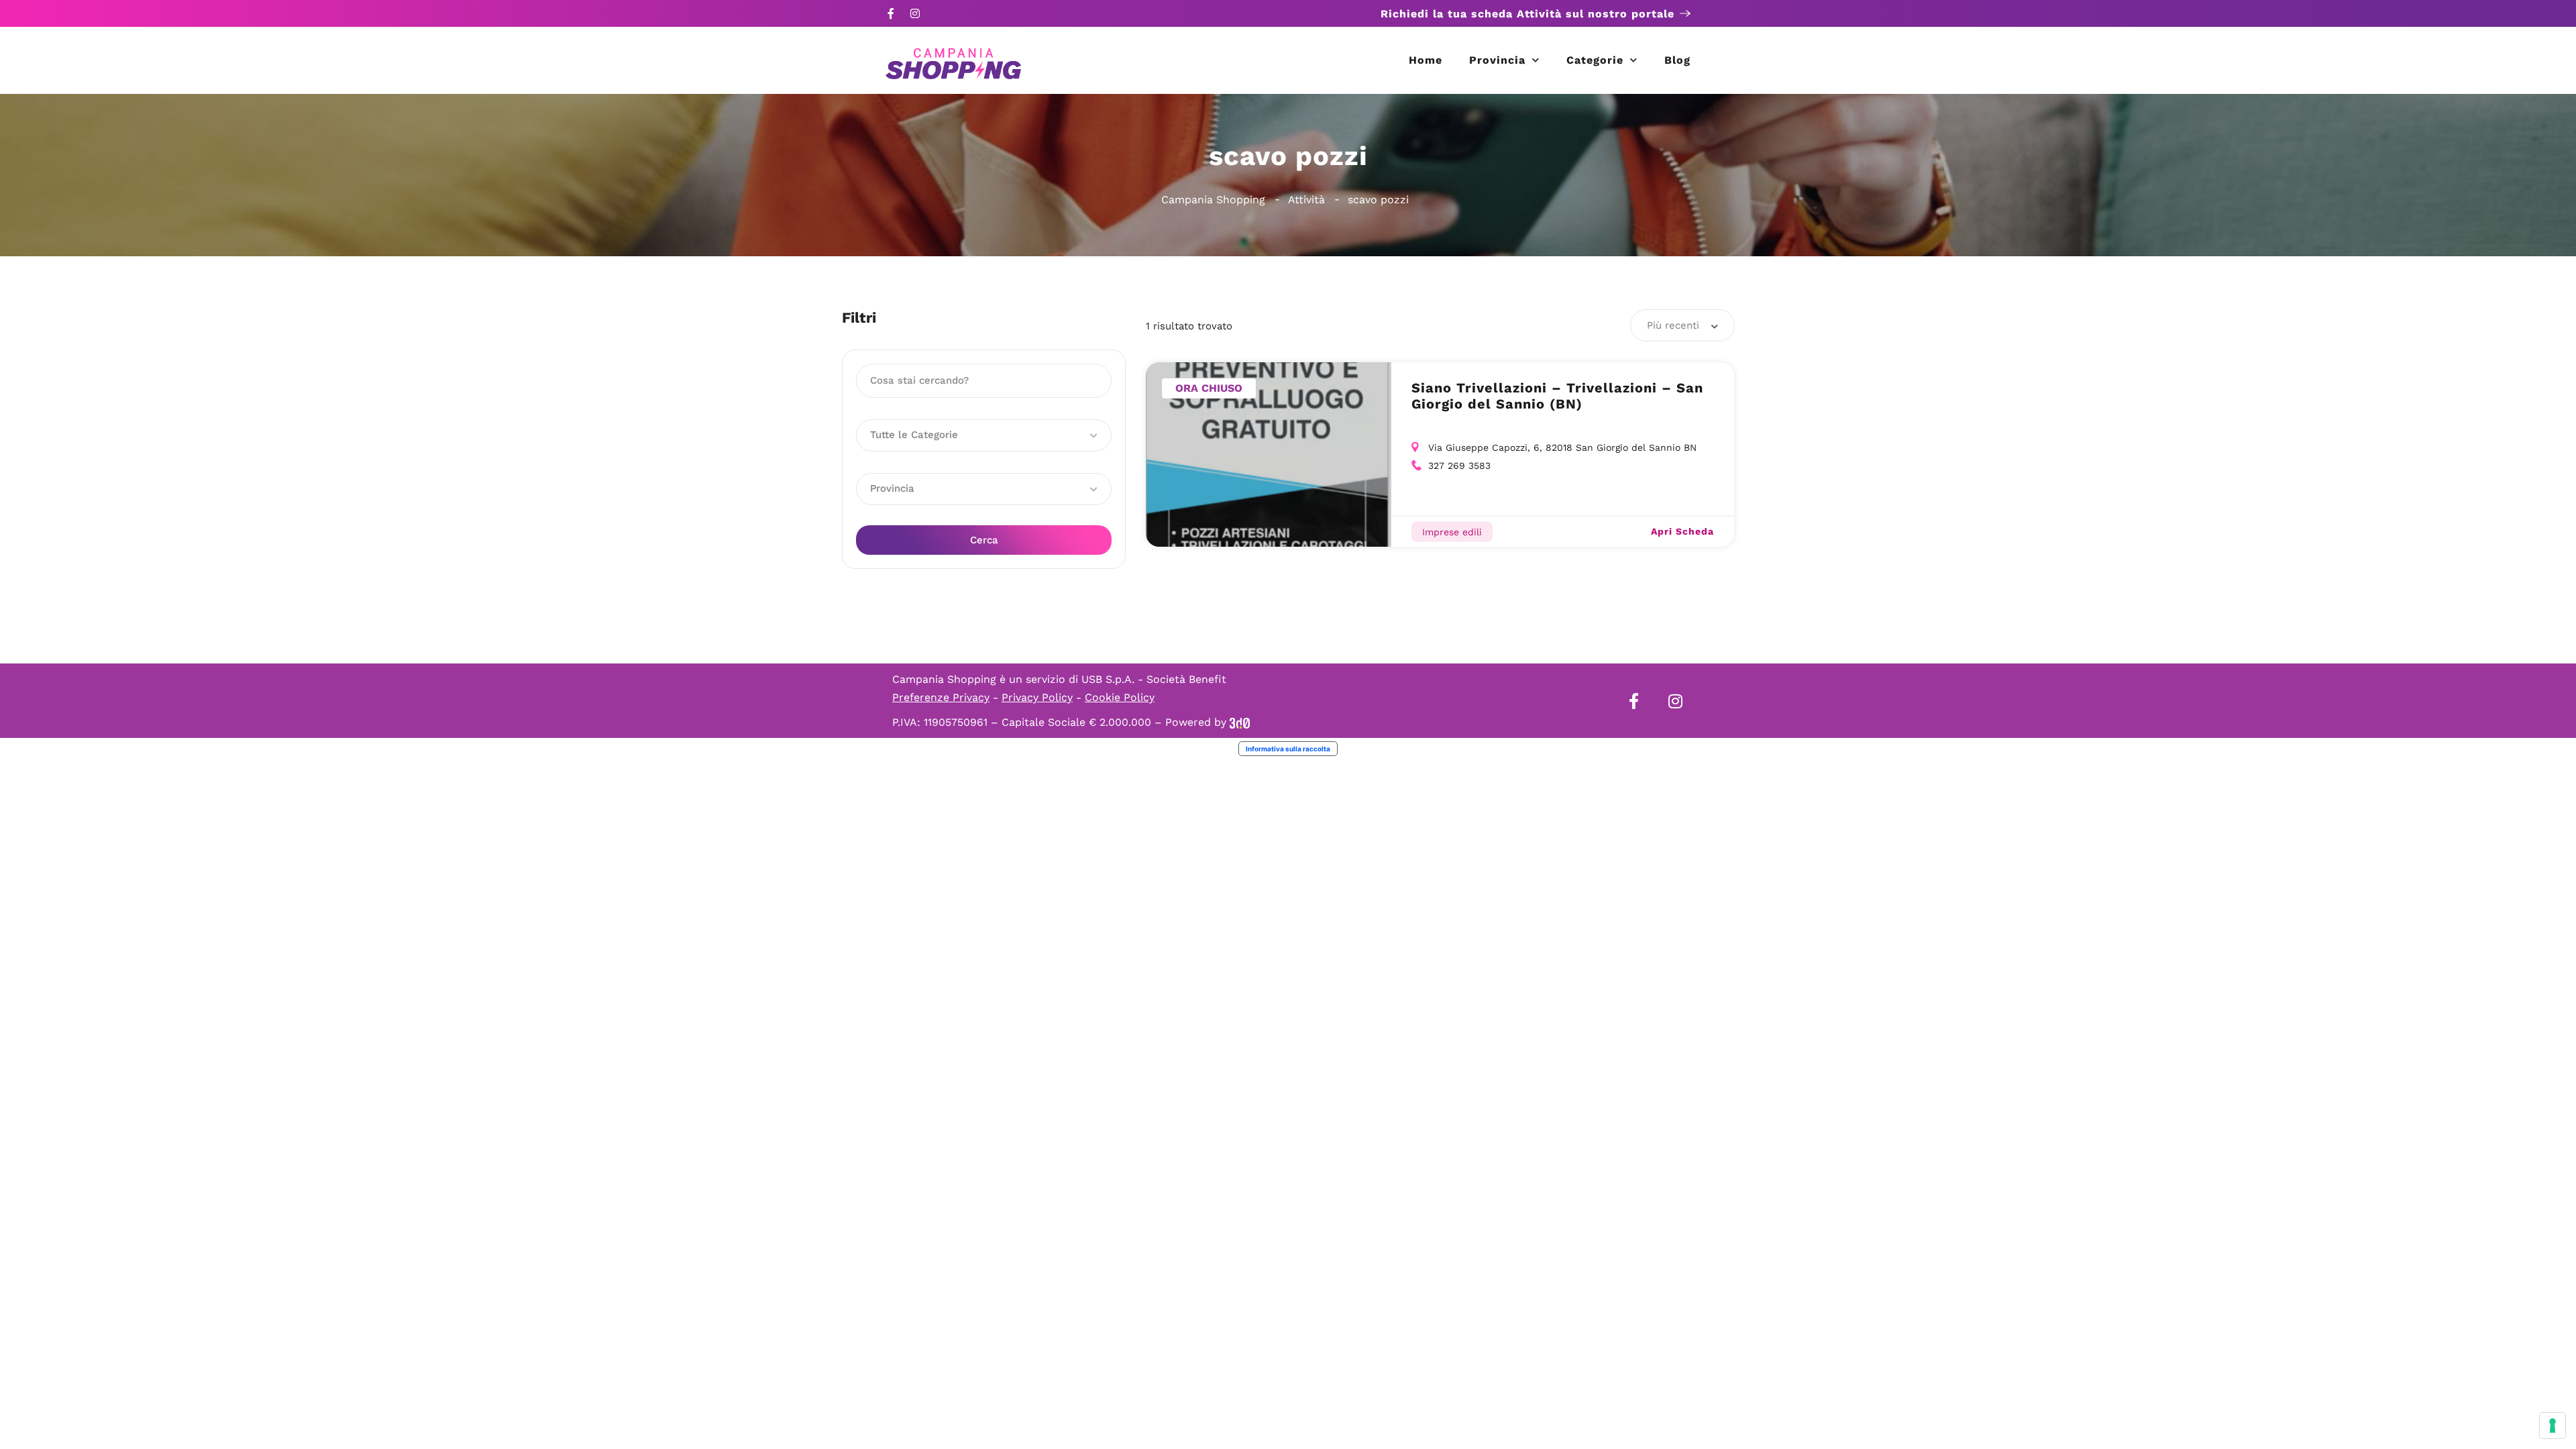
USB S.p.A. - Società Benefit (1154, 679)
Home (1426, 60)
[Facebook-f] (891, 13)
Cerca (984, 540)
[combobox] (1682, 325)
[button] (984, 435)
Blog (1677, 60)
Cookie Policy (1120, 697)
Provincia (1497, 60)
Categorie (1595, 60)
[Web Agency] (1240, 722)
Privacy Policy (1037, 697)
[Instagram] (915, 13)
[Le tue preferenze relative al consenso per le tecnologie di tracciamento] (2553, 1426)
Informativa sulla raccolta (1288, 749)
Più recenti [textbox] (1673, 325)
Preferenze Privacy (941, 697)
